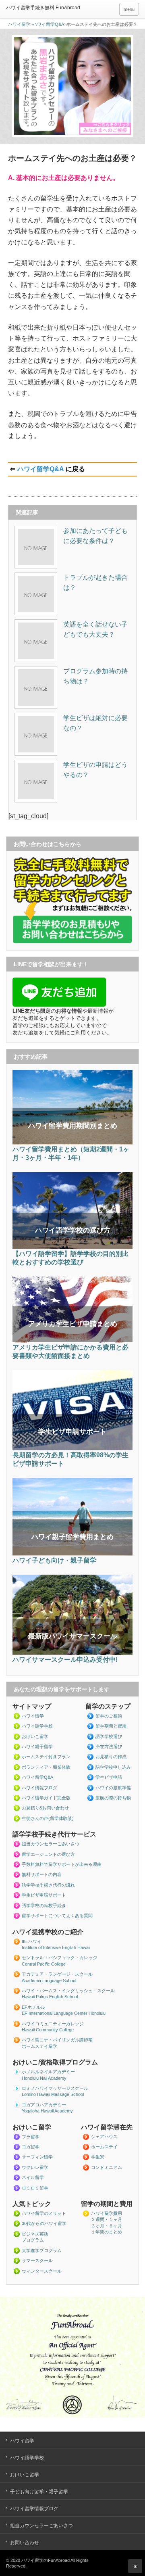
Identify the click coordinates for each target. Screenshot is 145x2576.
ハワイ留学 (19, 24)
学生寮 (98, 2157)
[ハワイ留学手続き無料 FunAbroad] (58, 8)
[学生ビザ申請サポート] (72, 1449)
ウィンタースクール (42, 2271)
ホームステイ (104, 2147)
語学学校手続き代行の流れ (48, 1885)
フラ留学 (31, 2137)
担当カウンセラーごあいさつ (51, 1844)
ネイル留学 (33, 2177)
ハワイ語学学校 (37, 1726)
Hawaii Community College (48, 2030)
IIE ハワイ (32, 1941)
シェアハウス (104, 2137)
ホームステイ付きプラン (46, 1757)
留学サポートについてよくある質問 (57, 1916)
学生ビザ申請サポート (44, 1895)
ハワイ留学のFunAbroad (46, 2560)
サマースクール (37, 2261)
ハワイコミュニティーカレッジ (53, 2024)
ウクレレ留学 (35, 2167)
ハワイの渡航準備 (113, 1788)
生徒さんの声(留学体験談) (48, 1818)
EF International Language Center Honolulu (64, 2013)
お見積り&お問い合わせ (45, 1808)
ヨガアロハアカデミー (44, 2105)
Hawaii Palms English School (50, 1997)
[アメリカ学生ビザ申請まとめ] (72, 1341)
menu (129, 9)
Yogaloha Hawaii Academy (47, 2111)
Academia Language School (49, 1981)
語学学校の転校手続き (44, 1905)
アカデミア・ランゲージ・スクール (57, 1974)
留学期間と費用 (111, 1726)
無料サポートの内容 (42, 1874)
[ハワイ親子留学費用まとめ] (72, 1554)
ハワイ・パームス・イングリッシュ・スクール (68, 1991)
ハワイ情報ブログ (39, 1788)
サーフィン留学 (37, 2157)
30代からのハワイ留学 (44, 2223)
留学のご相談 (109, 1716)
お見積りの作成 (111, 1757)
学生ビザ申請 (109, 1777)
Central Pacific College (44, 1964)
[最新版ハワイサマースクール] (72, 1653)
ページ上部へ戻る (135, 2566)
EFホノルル (33, 2007)
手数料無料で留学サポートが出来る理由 (62, 1864)
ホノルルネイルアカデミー (48, 2072)
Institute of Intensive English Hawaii (56, 1947)
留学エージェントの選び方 (48, 1854)
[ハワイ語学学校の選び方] (72, 1247)
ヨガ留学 (31, 2147)
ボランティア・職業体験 (46, 1767)
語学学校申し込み (113, 1767)
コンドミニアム (107, 2167)
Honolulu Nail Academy (44, 2078)
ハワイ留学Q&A (48, 24)
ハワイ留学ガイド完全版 (46, 1798)
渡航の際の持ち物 (113, 1798)
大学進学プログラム (42, 2250)
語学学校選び (109, 1736)
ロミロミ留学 (35, 2188)
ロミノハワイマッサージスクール (55, 2088)
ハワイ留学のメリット (44, 2213)
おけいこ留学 (35, 1736)
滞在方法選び (109, 1747)
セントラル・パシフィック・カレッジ (59, 1958)
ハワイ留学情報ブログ (34, 2509)
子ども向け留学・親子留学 (39, 2492)
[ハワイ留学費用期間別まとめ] (72, 1143)
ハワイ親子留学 (37, 1747)
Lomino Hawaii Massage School (53, 2094)
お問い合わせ (25, 2543)
